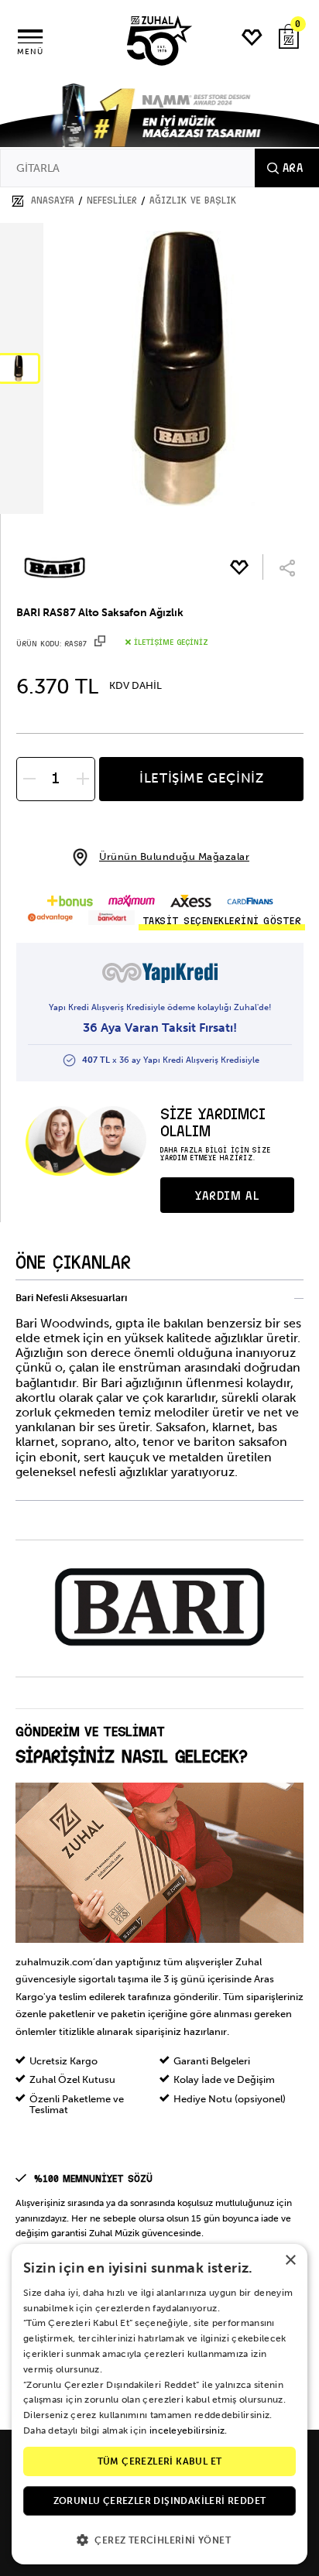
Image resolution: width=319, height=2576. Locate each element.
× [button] (290, 2261)
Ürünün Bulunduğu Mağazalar (174, 856)
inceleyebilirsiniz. (189, 2430)
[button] (159, 2539)
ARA (293, 168)
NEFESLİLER (112, 200)
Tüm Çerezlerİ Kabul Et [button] (160, 2461)
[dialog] (159, 2404)
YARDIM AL (227, 1196)
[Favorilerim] (252, 38)
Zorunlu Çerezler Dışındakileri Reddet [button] (160, 2501)
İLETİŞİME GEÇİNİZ (201, 778)
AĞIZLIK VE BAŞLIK (193, 200)
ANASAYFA (53, 200)
